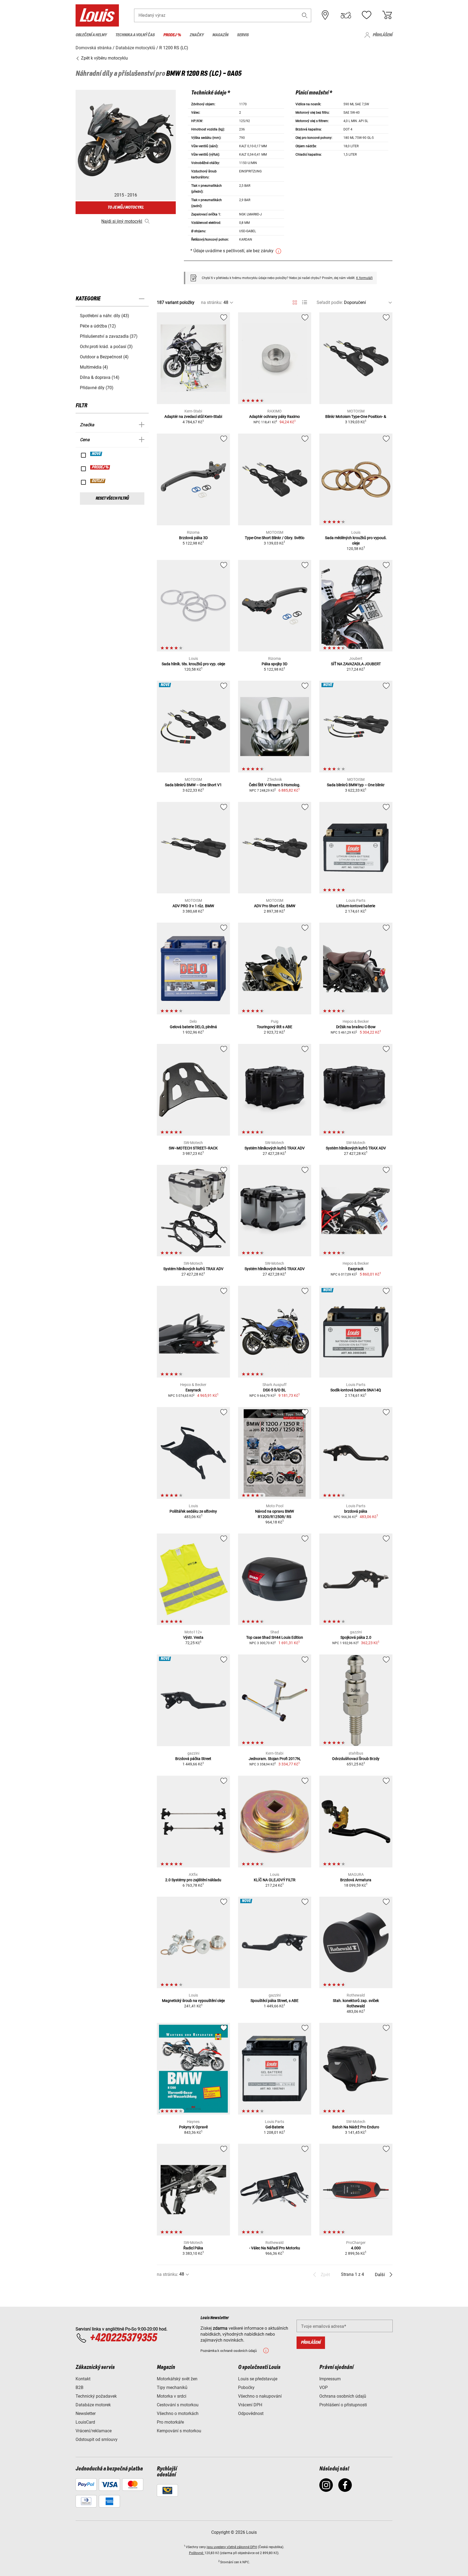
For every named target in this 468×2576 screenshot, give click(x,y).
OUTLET (98, 481)
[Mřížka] (295, 301)
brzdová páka (356, 1511)
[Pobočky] (325, 15)
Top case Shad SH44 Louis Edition (275, 1637)
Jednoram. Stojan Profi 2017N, (275, 1759)
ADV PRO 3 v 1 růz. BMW (193, 906)
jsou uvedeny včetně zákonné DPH (232, 2547)
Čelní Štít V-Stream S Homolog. (275, 785)
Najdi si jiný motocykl (122, 221)
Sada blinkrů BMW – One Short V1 (193, 785)
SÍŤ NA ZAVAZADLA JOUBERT (356, 664)
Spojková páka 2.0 (356, 1637)
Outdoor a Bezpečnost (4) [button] (104, 357)
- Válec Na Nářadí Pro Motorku (275, 2248)
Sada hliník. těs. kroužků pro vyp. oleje (193, 664)
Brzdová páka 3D (193, 538)
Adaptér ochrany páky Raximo (274, 417)
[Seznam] (305, 302)
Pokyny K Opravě (193, 2127)
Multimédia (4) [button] (94, 367)
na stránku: (212, 302)
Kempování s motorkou (179, 2431)
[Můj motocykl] (346, 15)
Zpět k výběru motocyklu (104, 58)
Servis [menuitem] (243, 35)
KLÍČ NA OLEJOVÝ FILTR (275, 1880)
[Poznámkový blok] (366, 15)
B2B (79, 2387)
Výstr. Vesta (193, 1637)
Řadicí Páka (193, 2248)
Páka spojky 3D (274, 664)
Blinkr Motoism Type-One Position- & (356, 417)
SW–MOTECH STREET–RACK (193, 1148)
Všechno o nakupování (260, 2396)
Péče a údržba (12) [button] (98, 326)
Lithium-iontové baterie (356, 906)
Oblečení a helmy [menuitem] (91, 35)
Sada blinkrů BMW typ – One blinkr (356, 785)
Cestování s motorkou (178, 2405)
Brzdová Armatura (356, 1880)
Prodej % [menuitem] (172, 35)
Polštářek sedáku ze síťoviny (193, 1511)
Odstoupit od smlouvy (97, 2439)
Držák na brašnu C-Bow (356, 1027)
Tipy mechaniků (172, 2387)
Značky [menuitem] (197, 35)
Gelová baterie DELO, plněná (193, 1027)
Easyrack (356, 1269)
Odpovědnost (251, 2413)
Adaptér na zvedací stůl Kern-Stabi (193, 417)
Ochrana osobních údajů (343, 2396)
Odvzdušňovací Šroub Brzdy (356, 1759)
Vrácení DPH (250, 2405)
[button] (305, 15)
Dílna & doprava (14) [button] (100, 377)
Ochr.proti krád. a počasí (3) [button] (106, 347)
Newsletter (86, 2413)
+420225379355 (123, 2338)
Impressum (330, 2379)
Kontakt (83, 2379)
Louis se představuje (258, 2379)
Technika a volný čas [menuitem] (135, 35)
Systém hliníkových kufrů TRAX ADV (275, 1148)
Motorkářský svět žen (177, 2379)
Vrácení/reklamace (94, 2431)
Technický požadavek (96, 2396)
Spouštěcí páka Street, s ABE (274, 2001)
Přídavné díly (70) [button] (97, 388)
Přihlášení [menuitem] (383, 35)
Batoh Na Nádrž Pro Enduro (356, 2127)
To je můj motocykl (126, 207)
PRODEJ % (100, 467)
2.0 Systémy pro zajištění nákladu (193, 1880)
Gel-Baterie (275, 2127)
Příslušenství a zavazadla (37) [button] (109, 336)
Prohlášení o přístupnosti (343, 2405)
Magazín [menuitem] (220, 35)
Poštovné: (197, 2553)
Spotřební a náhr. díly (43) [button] (105, 316)
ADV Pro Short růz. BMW (275, 906)
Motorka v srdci (172, 2396)
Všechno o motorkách (178, 2413)
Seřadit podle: (330, 302)
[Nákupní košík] (387, 15)
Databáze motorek (93, 2405)
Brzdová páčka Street (193, 1759)
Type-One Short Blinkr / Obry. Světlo (275, 538)
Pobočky (246, 2387)
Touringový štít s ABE (274, 1027)
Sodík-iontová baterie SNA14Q (356, 1390)
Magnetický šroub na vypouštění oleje (193, 2001)
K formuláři (364, 278)
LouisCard (85, 2422)
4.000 (356, 2248)
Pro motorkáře (170, 2422)
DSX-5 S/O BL (274, 1390)
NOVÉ (96, 454)
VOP (324, 2387)
